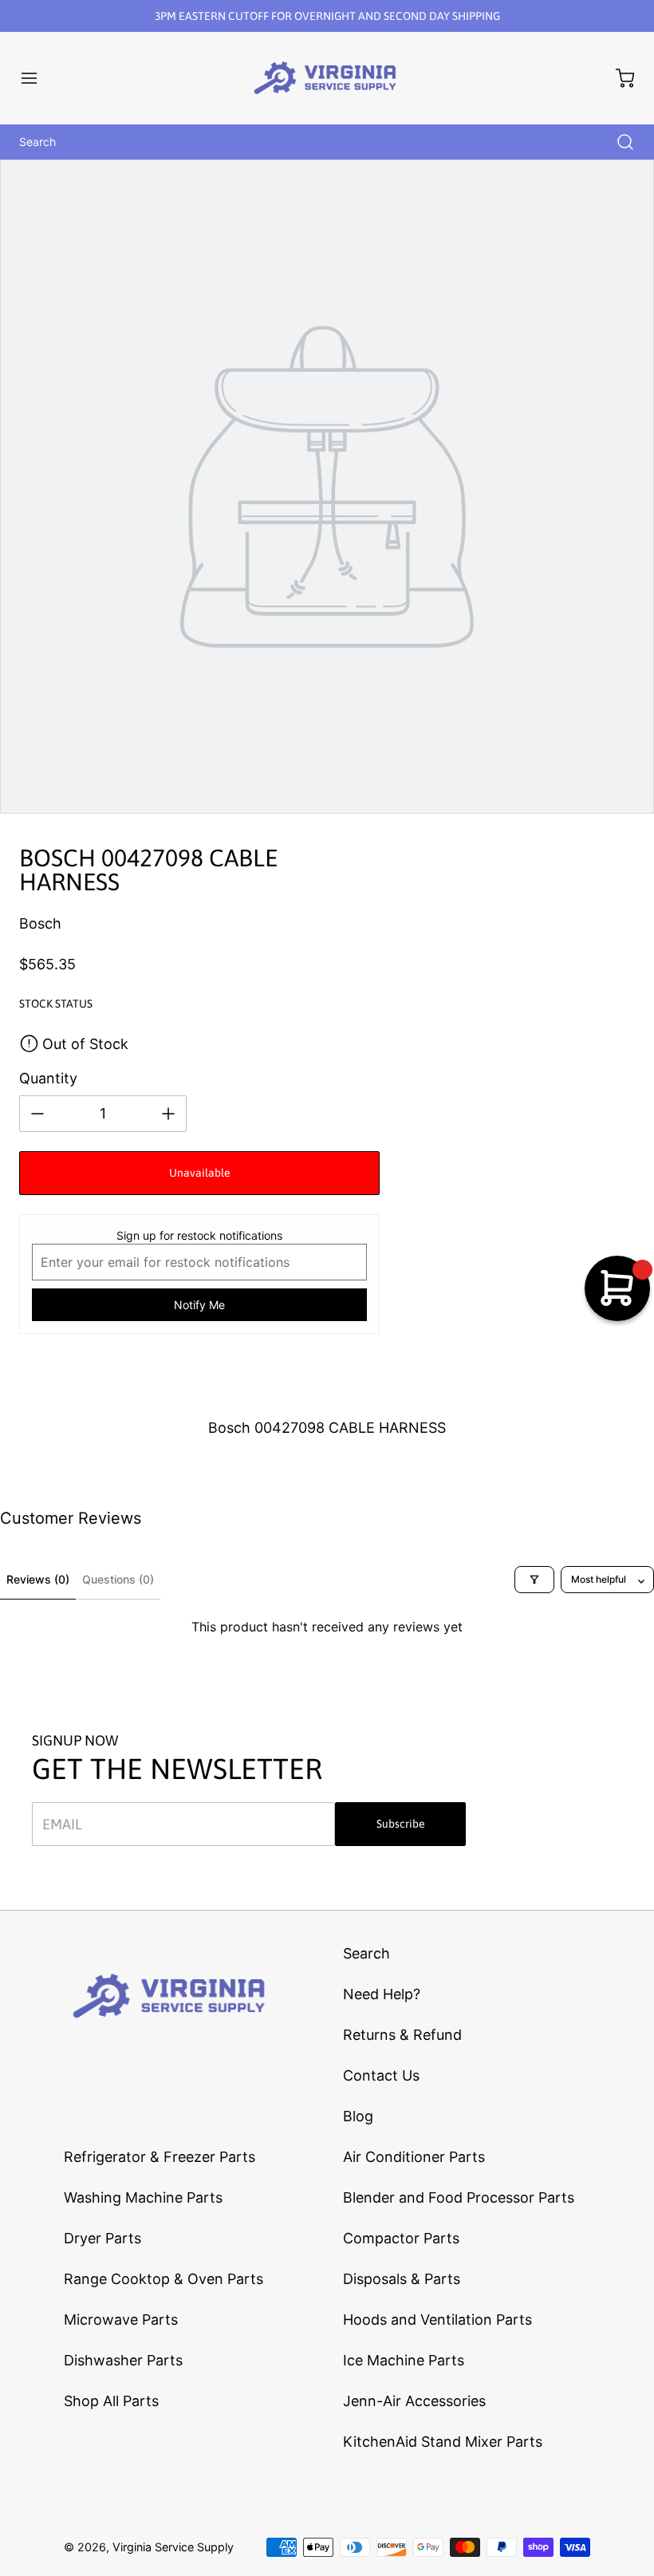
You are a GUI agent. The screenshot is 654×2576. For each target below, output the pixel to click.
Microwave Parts (121, 2320)
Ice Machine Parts (404, 2360)
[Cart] (617, 78)
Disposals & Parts (402, 2279)
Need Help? (382, 1994)
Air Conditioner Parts (414, 2157)
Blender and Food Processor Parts (459, 2197)
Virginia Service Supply (173, 2547)
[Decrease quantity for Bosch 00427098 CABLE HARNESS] (37, 1114)
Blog (358, 2116)
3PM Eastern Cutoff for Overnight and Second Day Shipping (327, 16)
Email (62, 1824)
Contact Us (381, 2075)
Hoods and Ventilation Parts (437, 2320)
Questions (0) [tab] (118, 1579)
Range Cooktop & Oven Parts (163, 2279)
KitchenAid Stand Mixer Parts (443, 2442)
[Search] (617, 142)
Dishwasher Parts (123, 2360)
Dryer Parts (102, 2238)
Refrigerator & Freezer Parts (160, 2157)
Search (366, 1953)
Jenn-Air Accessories (414, 2401)
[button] (37, 78)
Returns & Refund (402, 2035)
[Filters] (534, 1580)
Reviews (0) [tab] (38, 1579)
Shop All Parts (111, 2401)
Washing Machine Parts (143, 2197)
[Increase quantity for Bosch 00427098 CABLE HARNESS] (168, 1114)
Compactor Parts (401, 2238)
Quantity (48, 1078)
